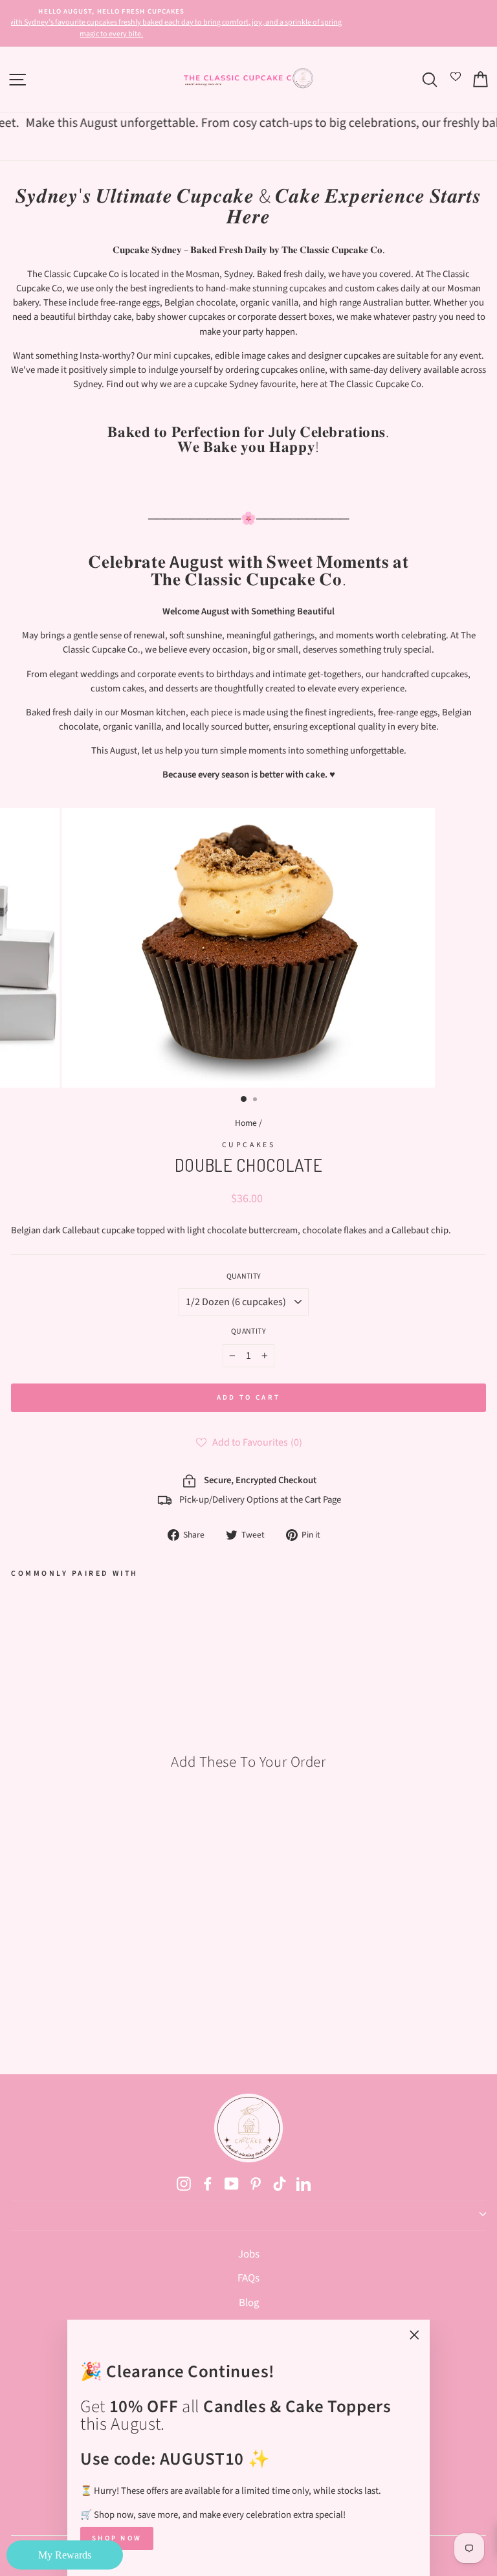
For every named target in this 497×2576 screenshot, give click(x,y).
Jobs (249, 2254)
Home (246, 1123)
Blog (249, 2303)
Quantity (244, 1276)
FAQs (248, 2278)
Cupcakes (248, 1145)
